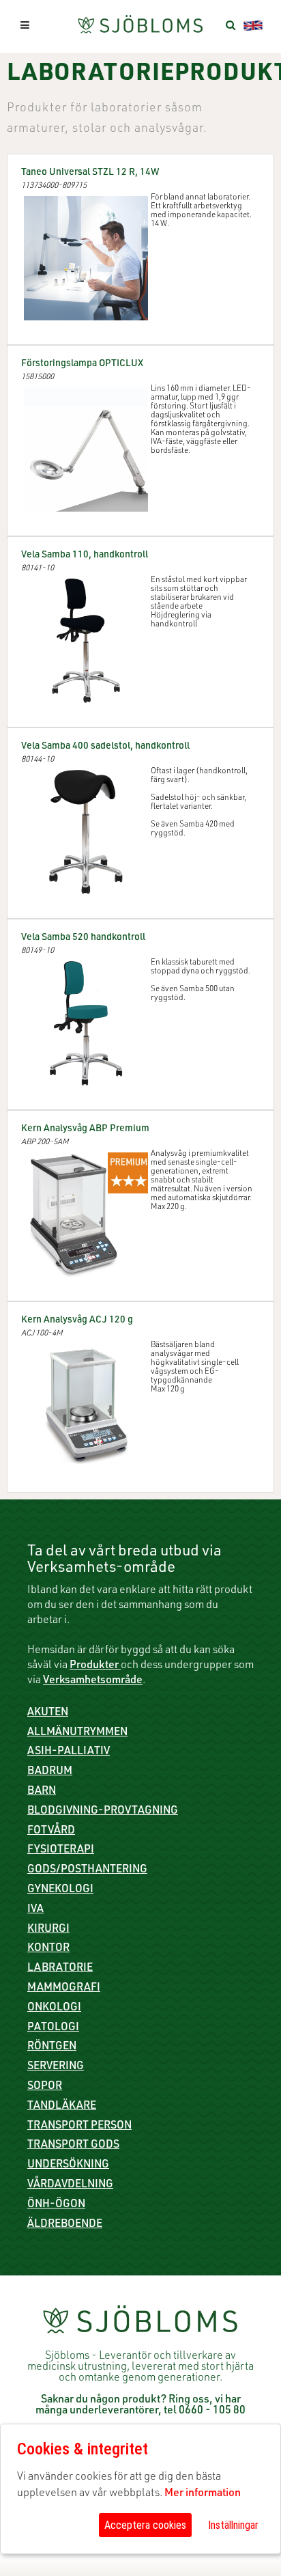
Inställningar (233, 2525)
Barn (42, 1792)
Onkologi (54, 2008)
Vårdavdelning (70, 2185)
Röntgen (52, 2047)
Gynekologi (60, 1890)
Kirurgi (48, 1930)
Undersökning (68, 2165)
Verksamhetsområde (93, 1681)
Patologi (53, 2028)
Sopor (45, 2087)
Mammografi (64, 1989)
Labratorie (60, 1969)
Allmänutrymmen (77, 1733)
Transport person (79, 2127)
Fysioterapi (61, 1851)
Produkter (95, 1666)
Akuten (48, 1713)
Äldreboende (65, 2225)
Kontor (48, 1949)
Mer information (203, 2494)
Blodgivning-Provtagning (103, 1812)
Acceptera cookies (145, 2525)
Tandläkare (62, 2107)
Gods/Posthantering (87, 1870)
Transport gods (73, 2146)
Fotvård (51, 1831)
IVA (35, 1910)
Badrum (50, 1772)
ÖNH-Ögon (56, 2205)
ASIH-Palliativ (69, 1752)
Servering (56, 2067)
